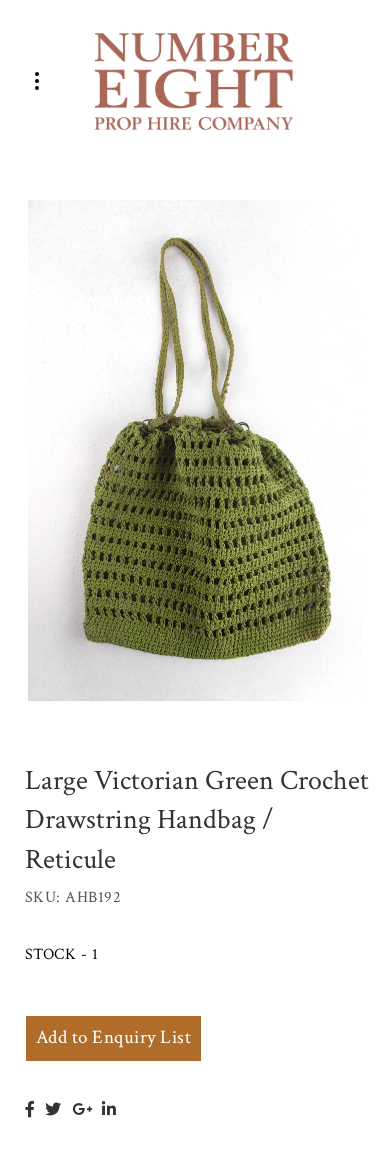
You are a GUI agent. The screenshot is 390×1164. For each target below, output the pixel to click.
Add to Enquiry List (113, 1037)
